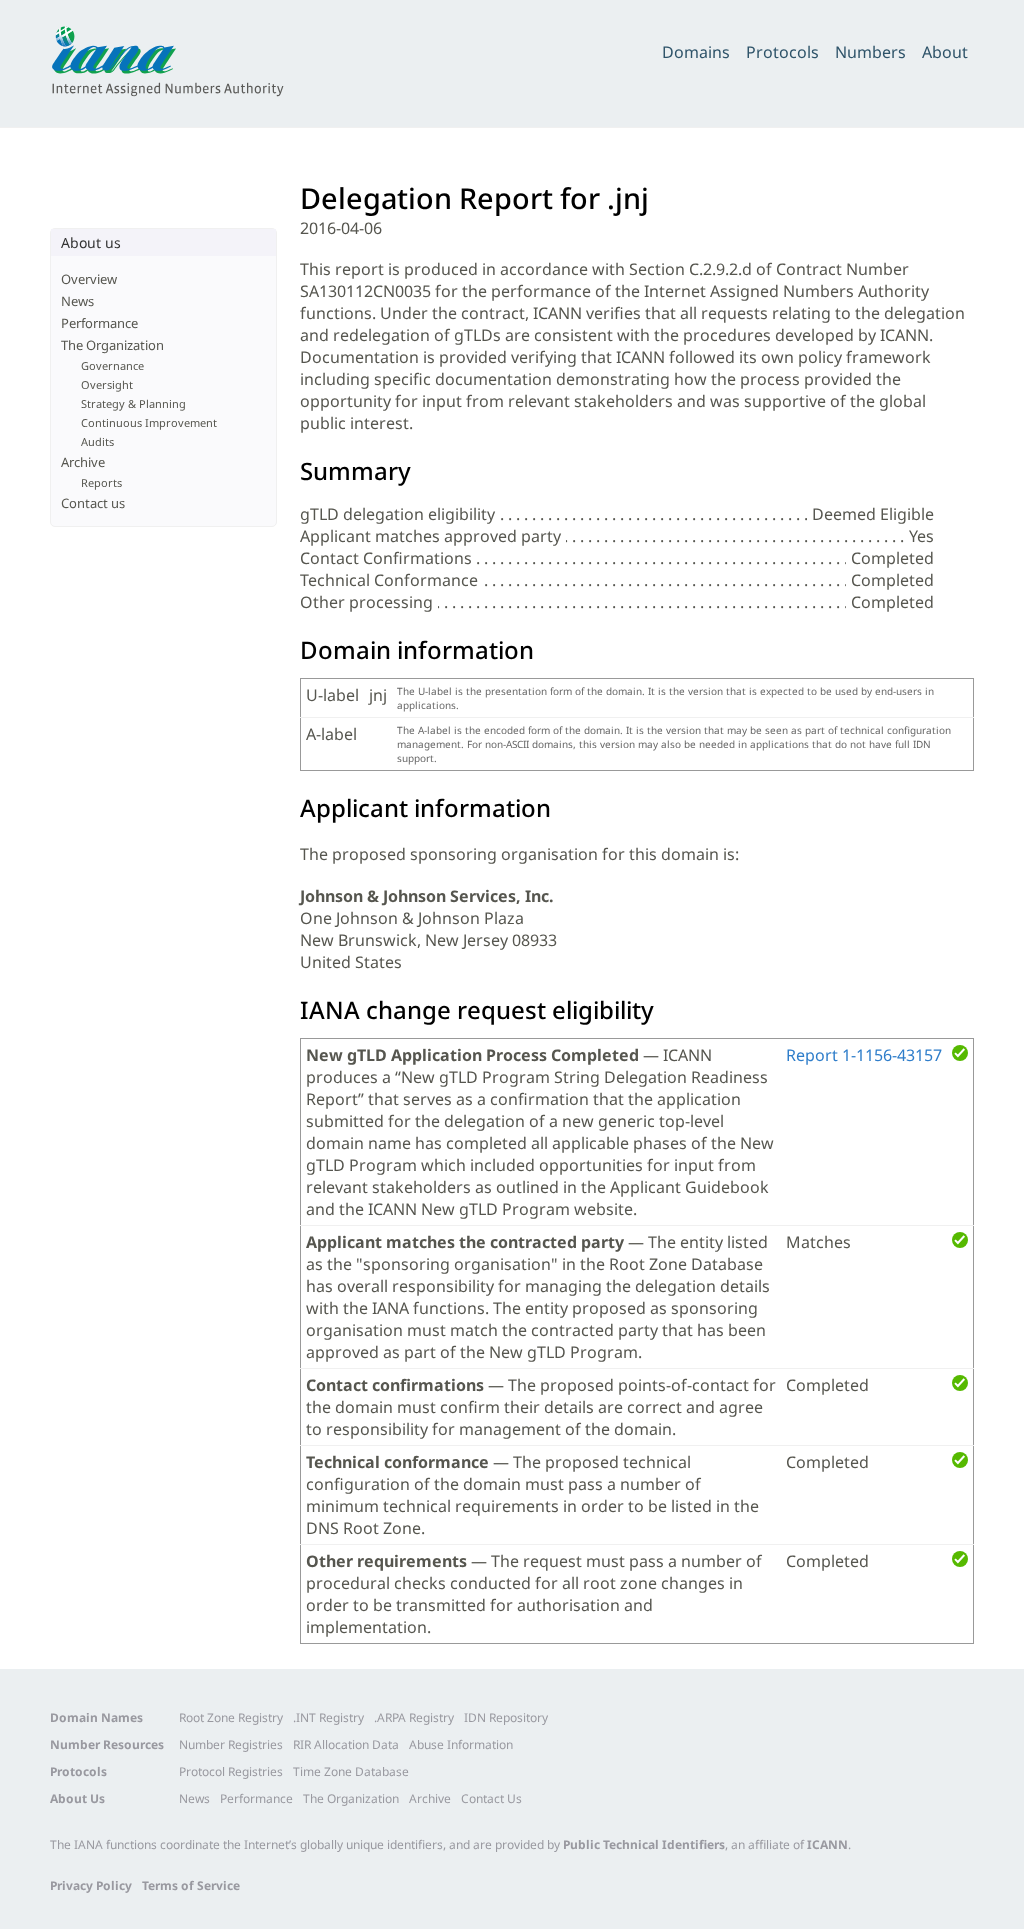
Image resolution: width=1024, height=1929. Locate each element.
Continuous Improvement (149, 422)
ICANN (827, 1844)
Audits (97, 441)
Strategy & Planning (133, 403)
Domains (696, 52)
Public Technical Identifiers (644, 1844)
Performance (99, 323)
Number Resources (107, 1744)
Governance (112, 365)
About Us (77, 1798)
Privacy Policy (91, 1885)
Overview (89, 279)
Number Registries (231, 1744)
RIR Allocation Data (346, 1744)
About (945, 52)
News (77, 301)
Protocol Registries (231, 1771)
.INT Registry (328, 1717)
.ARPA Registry (414, 1717)
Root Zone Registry (231, 1717)
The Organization (112, 345)
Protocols (782, 52)
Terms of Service (191, 1885)
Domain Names (96, 1717)
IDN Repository (506, 1717)
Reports (101, 482)
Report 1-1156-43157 (864, 1055)
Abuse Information (461, 1744)
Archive (83, 462)
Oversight (107, 384)
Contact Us (491, 1798)
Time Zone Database (351, 1771)
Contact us (93, 503)
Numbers (870, 52)
